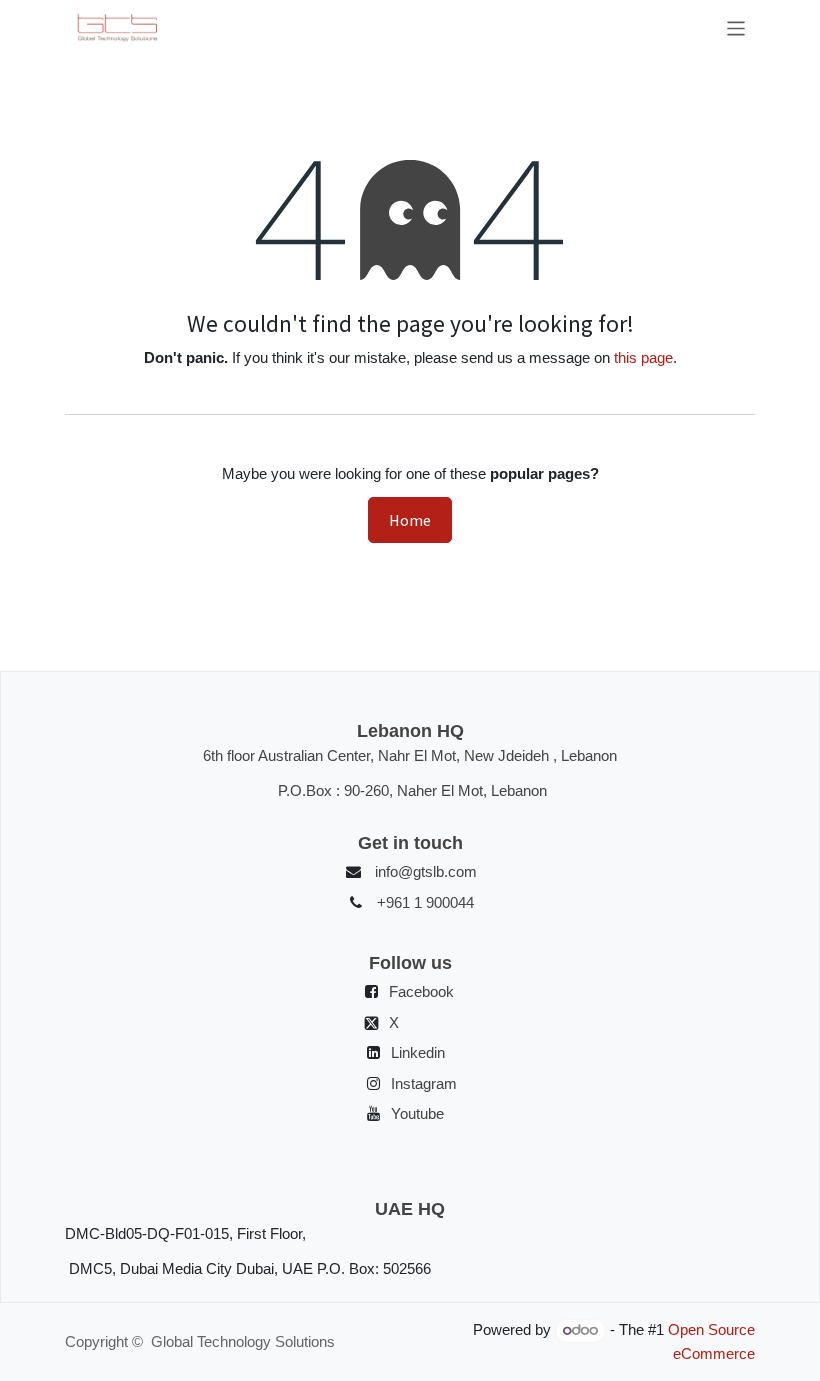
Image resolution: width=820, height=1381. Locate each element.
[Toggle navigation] (736, 28)
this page (643, 357)
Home (410, 520)
